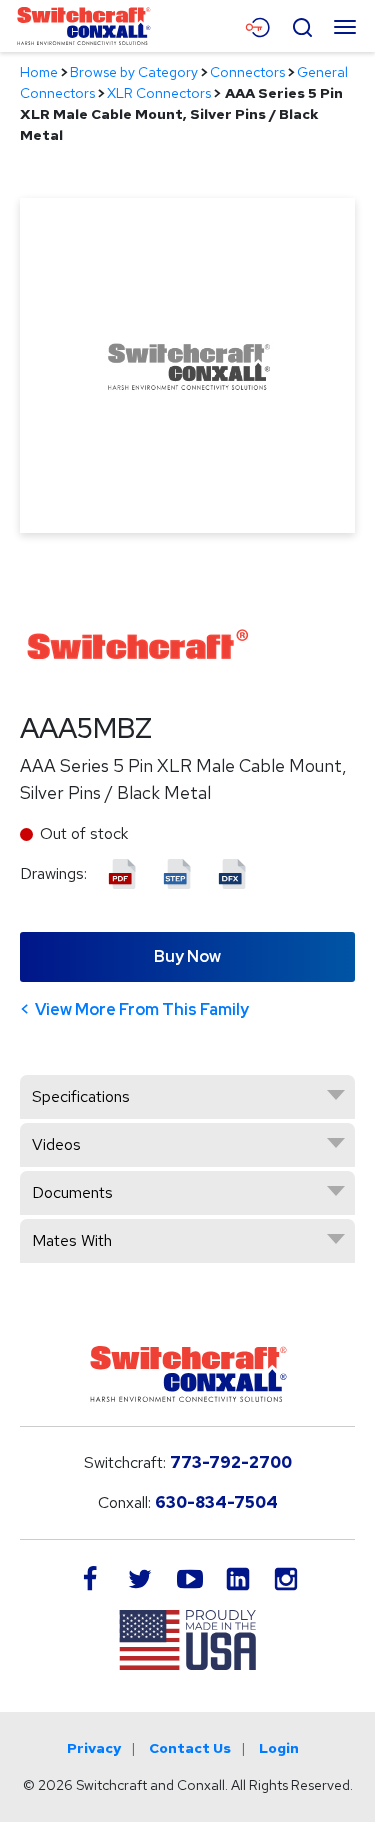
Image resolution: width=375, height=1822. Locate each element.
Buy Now (187, 956)
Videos (56, 1144)
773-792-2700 (231, 1462)
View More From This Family (142, 1009)
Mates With (72, 1240)
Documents (72, 1192)
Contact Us (190, 1748)
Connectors (247, 72)
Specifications (81, 1096)
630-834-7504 (216, 1502)
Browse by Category (134, 72)
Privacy (94, 1748)
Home (39, 72)
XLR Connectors (159, 93)
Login (279, 1748)
